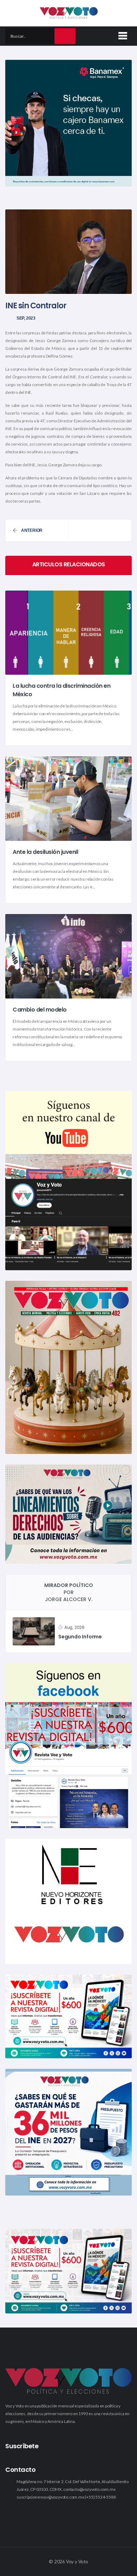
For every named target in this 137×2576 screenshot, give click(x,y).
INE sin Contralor (36, 306)
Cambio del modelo (40, 1010)
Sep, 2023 (26, 318)
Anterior (32, 530)
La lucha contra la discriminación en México (61, 690)
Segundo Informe (80, 1637)
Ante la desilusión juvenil (45, 852)
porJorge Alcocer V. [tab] (69, 1592)
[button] (122, 34)
